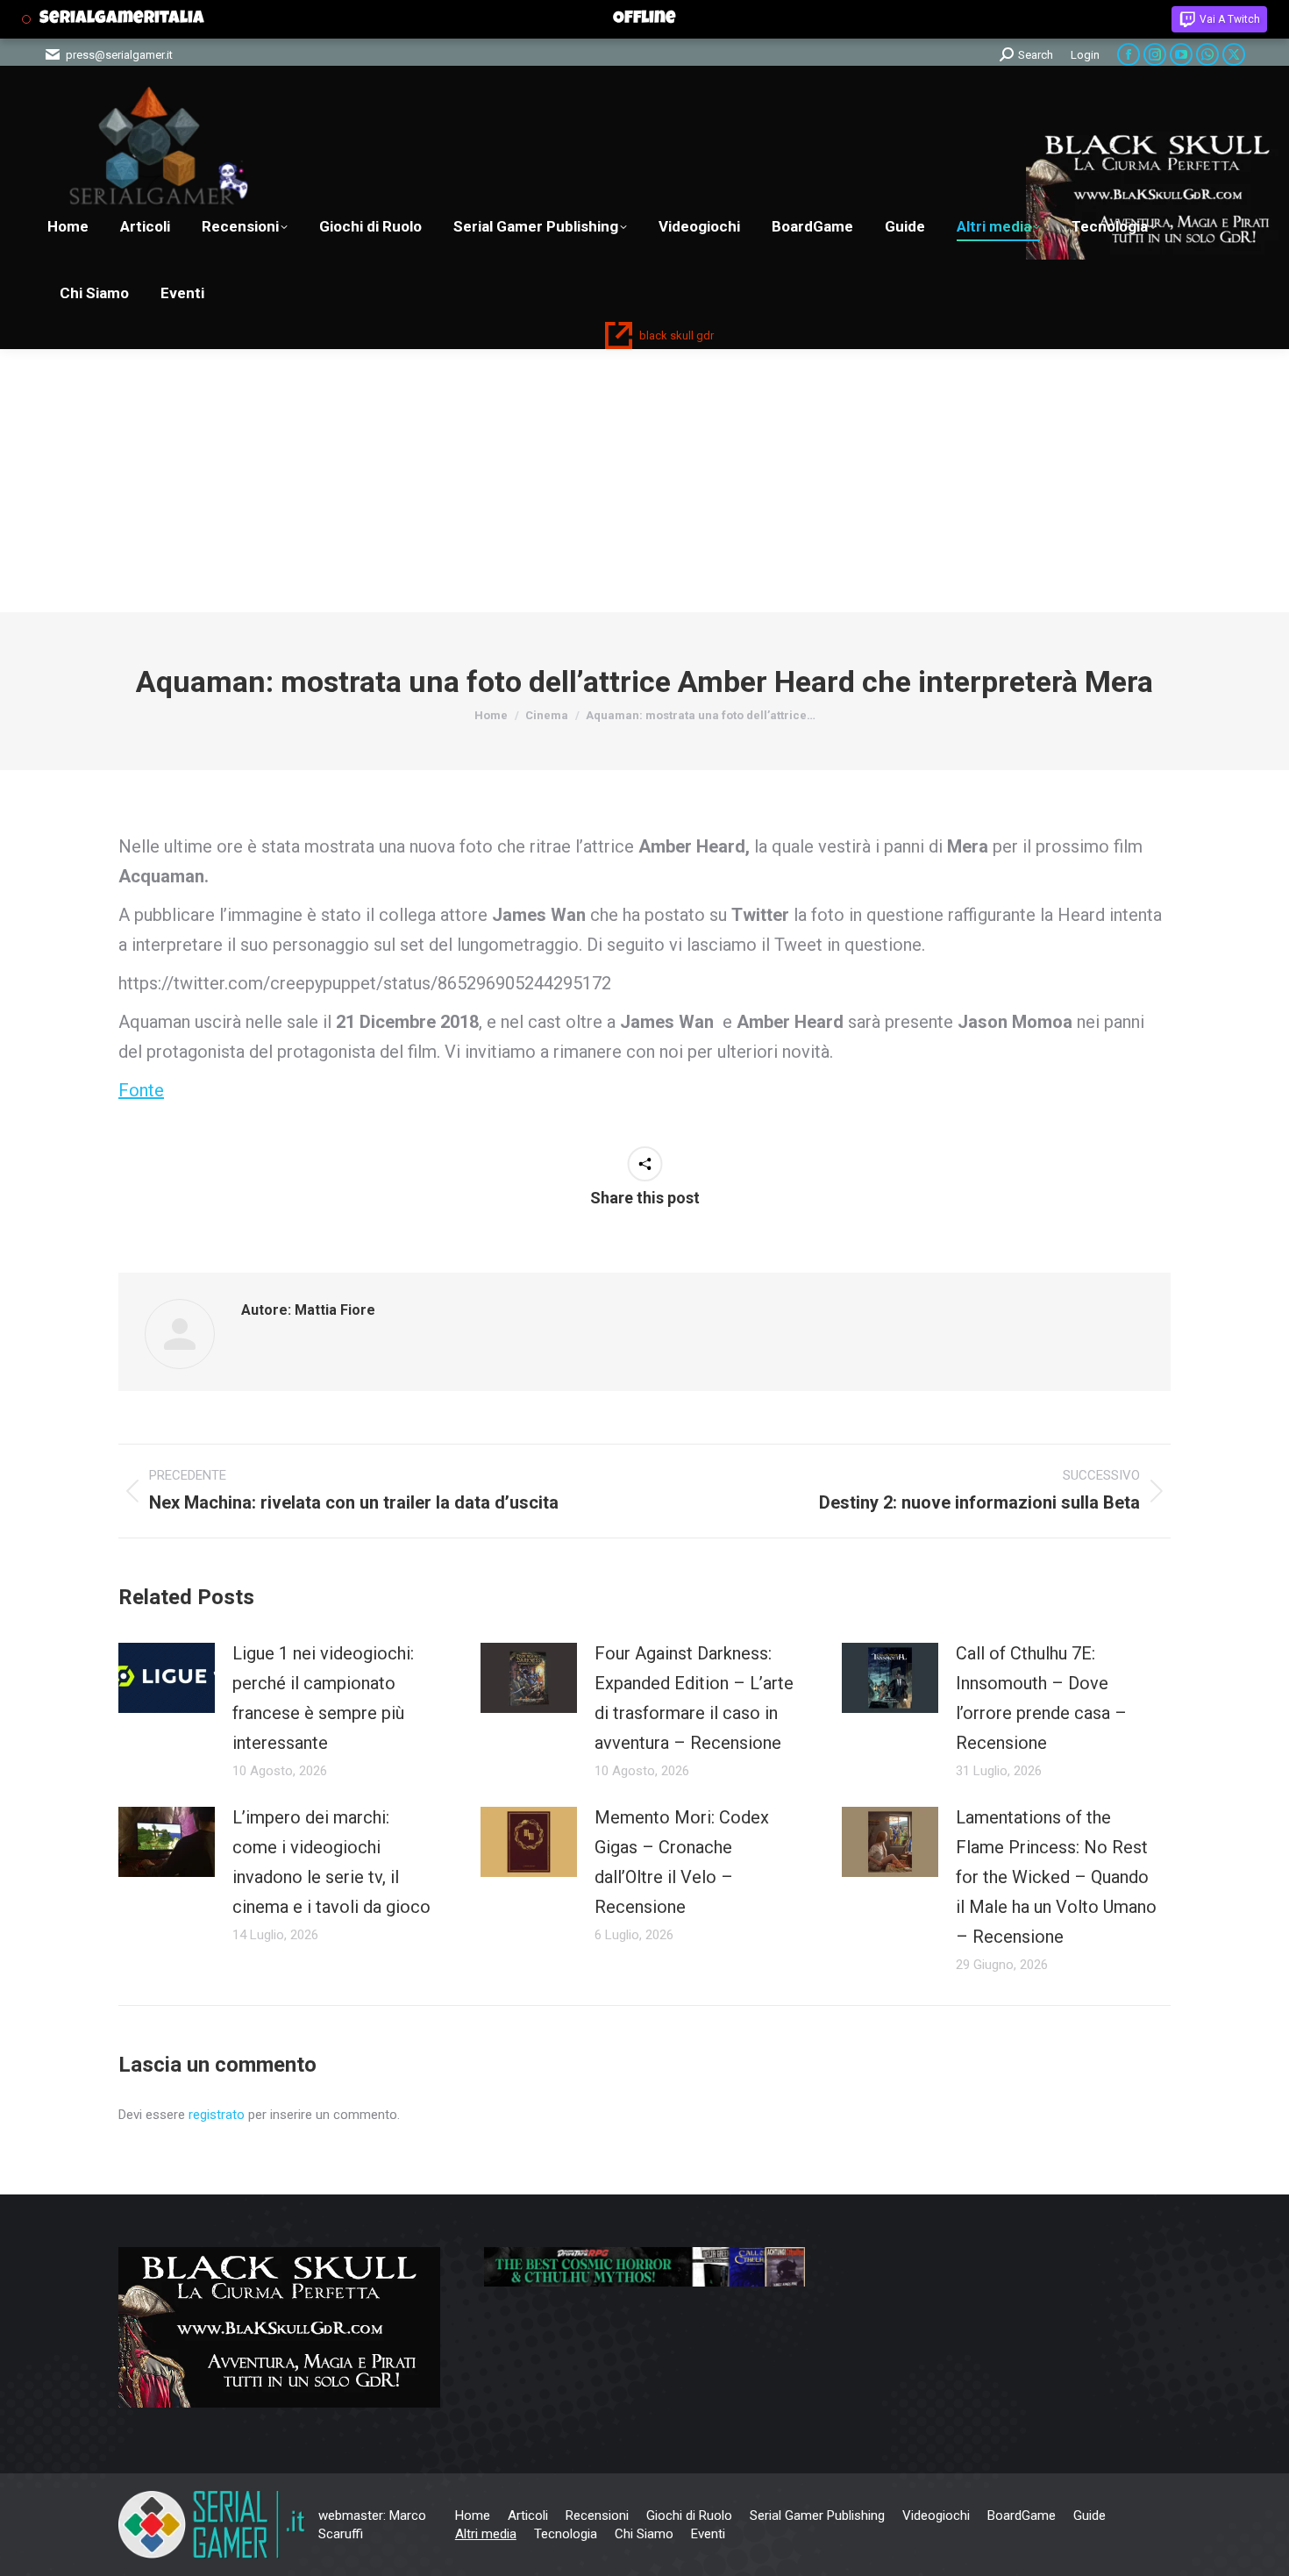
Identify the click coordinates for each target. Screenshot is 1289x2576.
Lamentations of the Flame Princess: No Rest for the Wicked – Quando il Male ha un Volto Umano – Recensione (1056, 1877)
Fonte (141, 1090)
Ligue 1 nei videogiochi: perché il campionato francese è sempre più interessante (323, 1698)
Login (1085, 55)
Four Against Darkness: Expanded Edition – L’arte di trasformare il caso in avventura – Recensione (694, 1698)
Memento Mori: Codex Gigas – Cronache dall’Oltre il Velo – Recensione (682, 1862)
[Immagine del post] (167, 1678)
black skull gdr (677, 335)
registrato (217, 2115)
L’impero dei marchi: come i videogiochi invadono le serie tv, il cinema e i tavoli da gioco (331, 1862)
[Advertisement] (644, 481)
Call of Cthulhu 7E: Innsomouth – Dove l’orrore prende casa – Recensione (1041, 1698)
